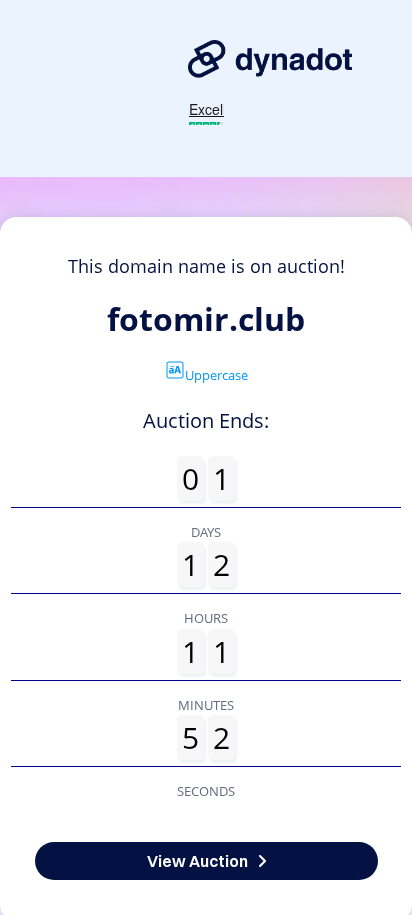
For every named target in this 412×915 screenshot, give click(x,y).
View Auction (197, 861)
